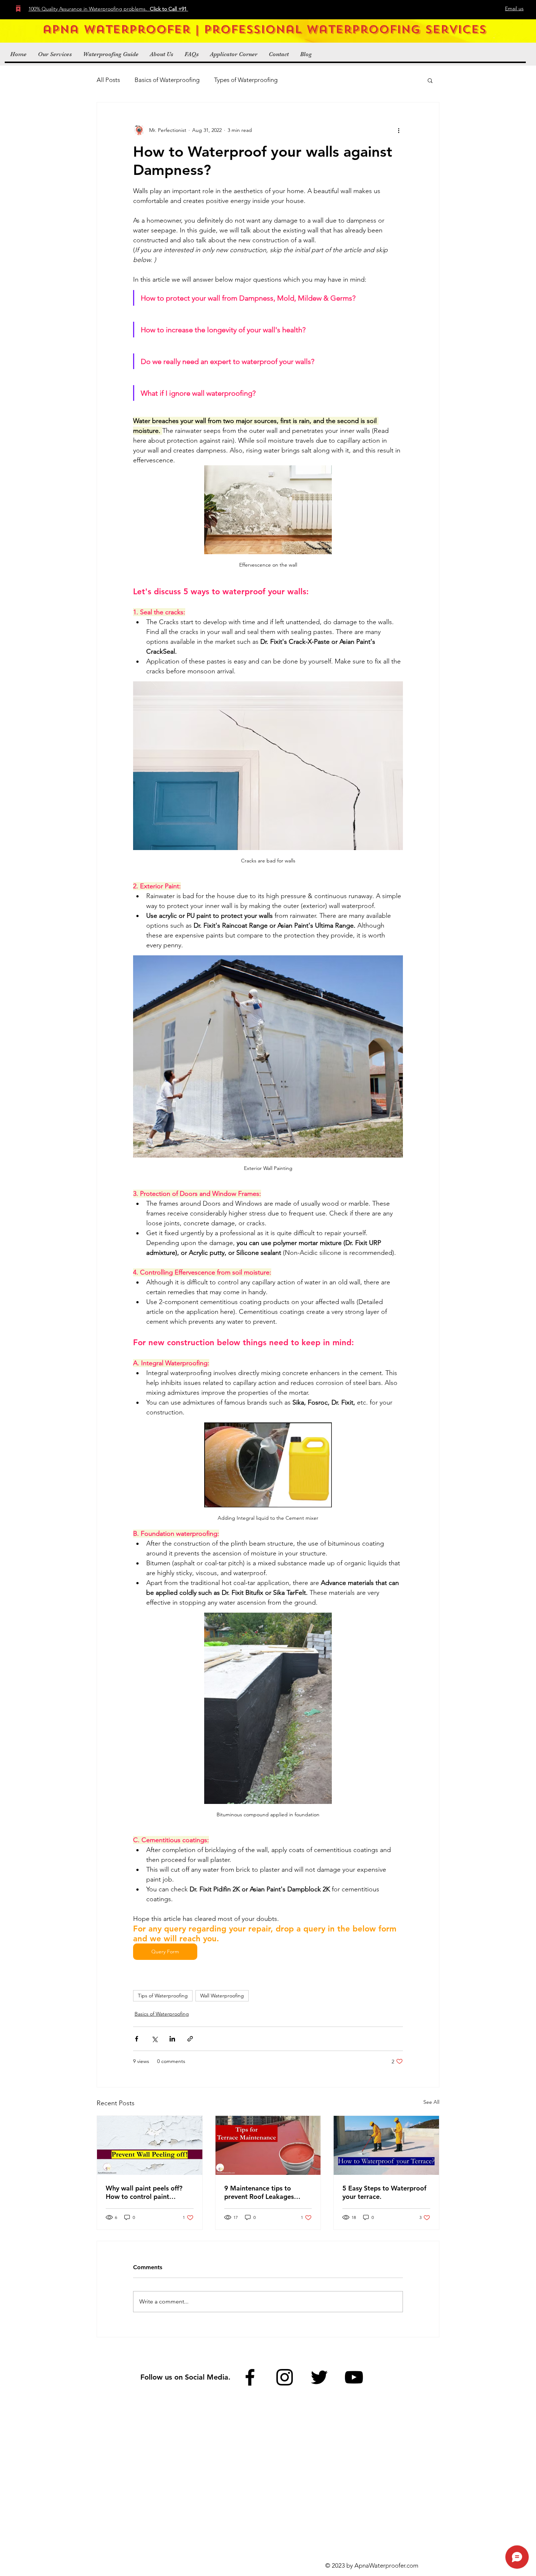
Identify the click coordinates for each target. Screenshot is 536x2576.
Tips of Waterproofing (163, 1996)
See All (431, 2102)
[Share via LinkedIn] (172, 2039)
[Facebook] (250, 2377)
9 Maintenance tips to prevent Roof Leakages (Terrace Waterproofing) (261, 2192)
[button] (430, 80)
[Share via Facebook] (137, 2039)
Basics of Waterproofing (167, 80)
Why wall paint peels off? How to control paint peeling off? (144, 2192)
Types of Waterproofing (246, 80)
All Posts (108, 80)
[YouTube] (354, 2377)
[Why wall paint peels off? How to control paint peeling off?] (150, 2145)
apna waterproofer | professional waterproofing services (264, 30)
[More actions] (399, 130)
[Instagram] (285, 2377)
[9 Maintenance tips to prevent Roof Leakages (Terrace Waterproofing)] (268, 2145)
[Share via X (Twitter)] (154, 2039)
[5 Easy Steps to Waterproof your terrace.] (386, 2145)
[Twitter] (319, 2377)
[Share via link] (190, 2039)
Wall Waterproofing (222, 1996)
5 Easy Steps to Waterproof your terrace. (384, 2192)
